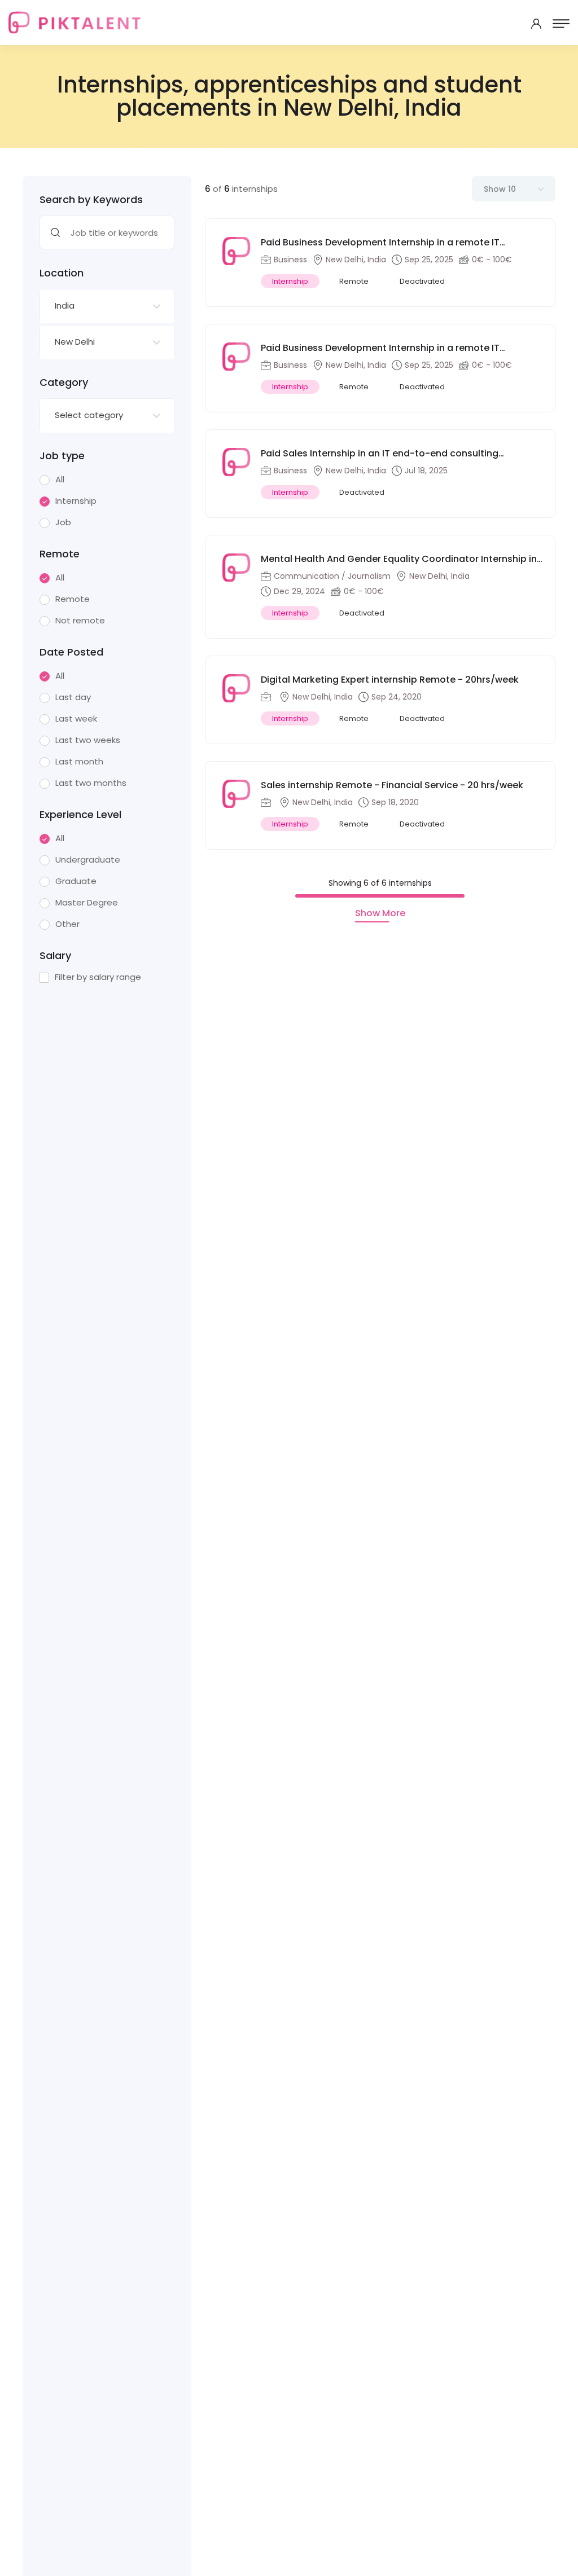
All (60, 480)
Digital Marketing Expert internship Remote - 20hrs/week (390, 680)
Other (67, 924)
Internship (76, 501)
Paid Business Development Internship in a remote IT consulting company (380, 243)
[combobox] (107, 306)
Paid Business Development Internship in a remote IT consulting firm (380, 348)
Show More (380, 913)
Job (63, 522)
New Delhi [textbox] (75, 342)
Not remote (80, 621)
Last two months (91, 783)
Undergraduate (88, 860)
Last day (73, 697)
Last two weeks (88, 740)
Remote (73, 599)
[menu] (561, 24)
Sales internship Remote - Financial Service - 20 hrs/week (392, 785)
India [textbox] (65, 305)
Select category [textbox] (89, 415)
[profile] (536, 24)
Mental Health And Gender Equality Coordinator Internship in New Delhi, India (399, 559)
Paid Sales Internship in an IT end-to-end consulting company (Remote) (380, 454)
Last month (79, 762)
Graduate (76, 881)
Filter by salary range (98, 977)
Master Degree (87, 903)
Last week (76, 719)
